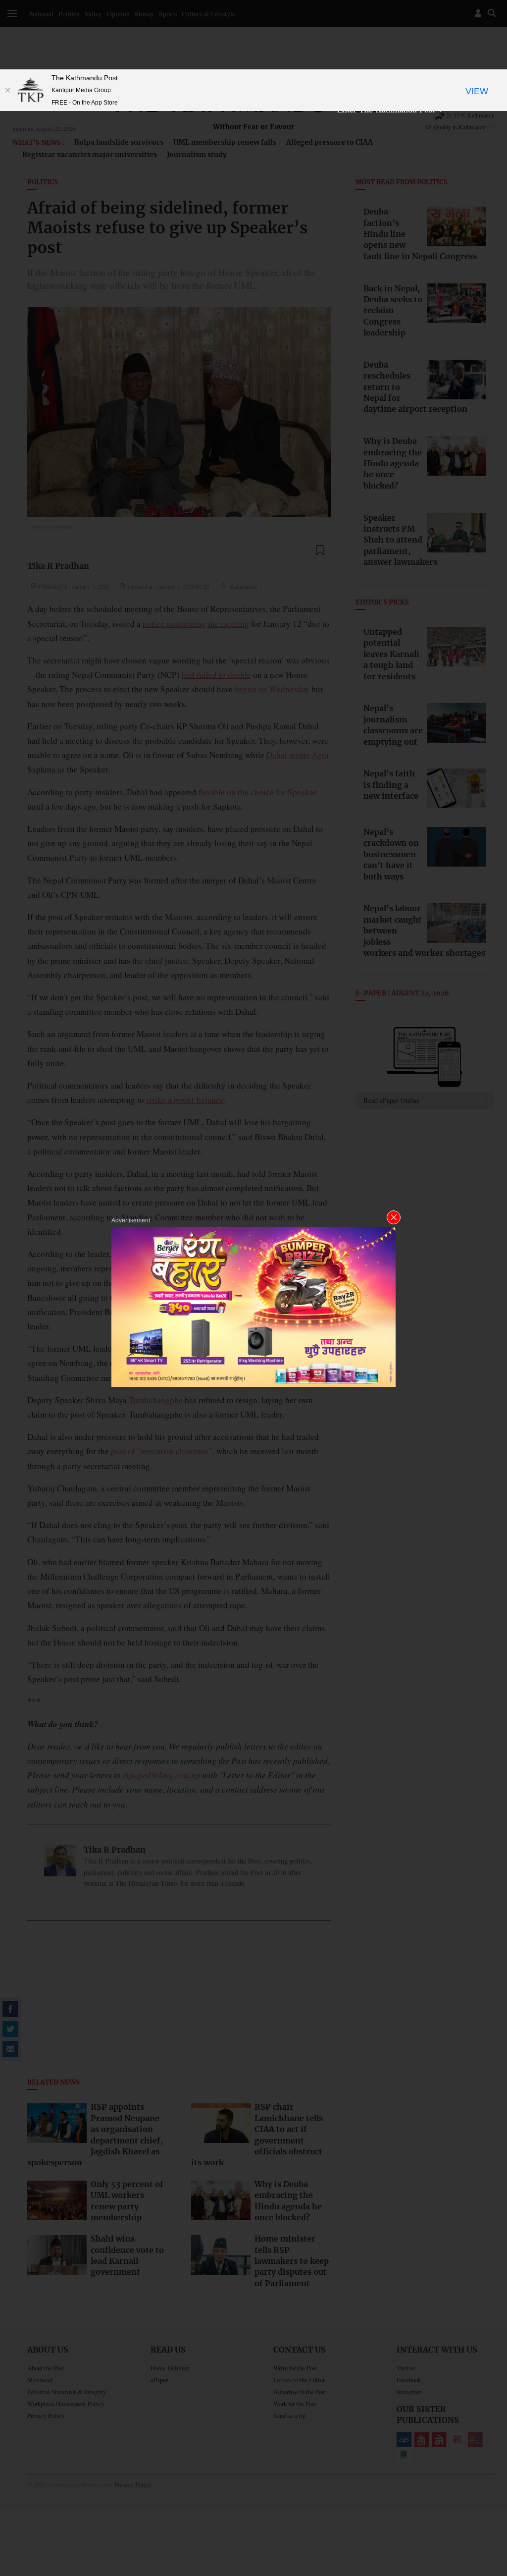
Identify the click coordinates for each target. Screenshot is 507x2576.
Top (488, 2500)
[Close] (7, 90)
